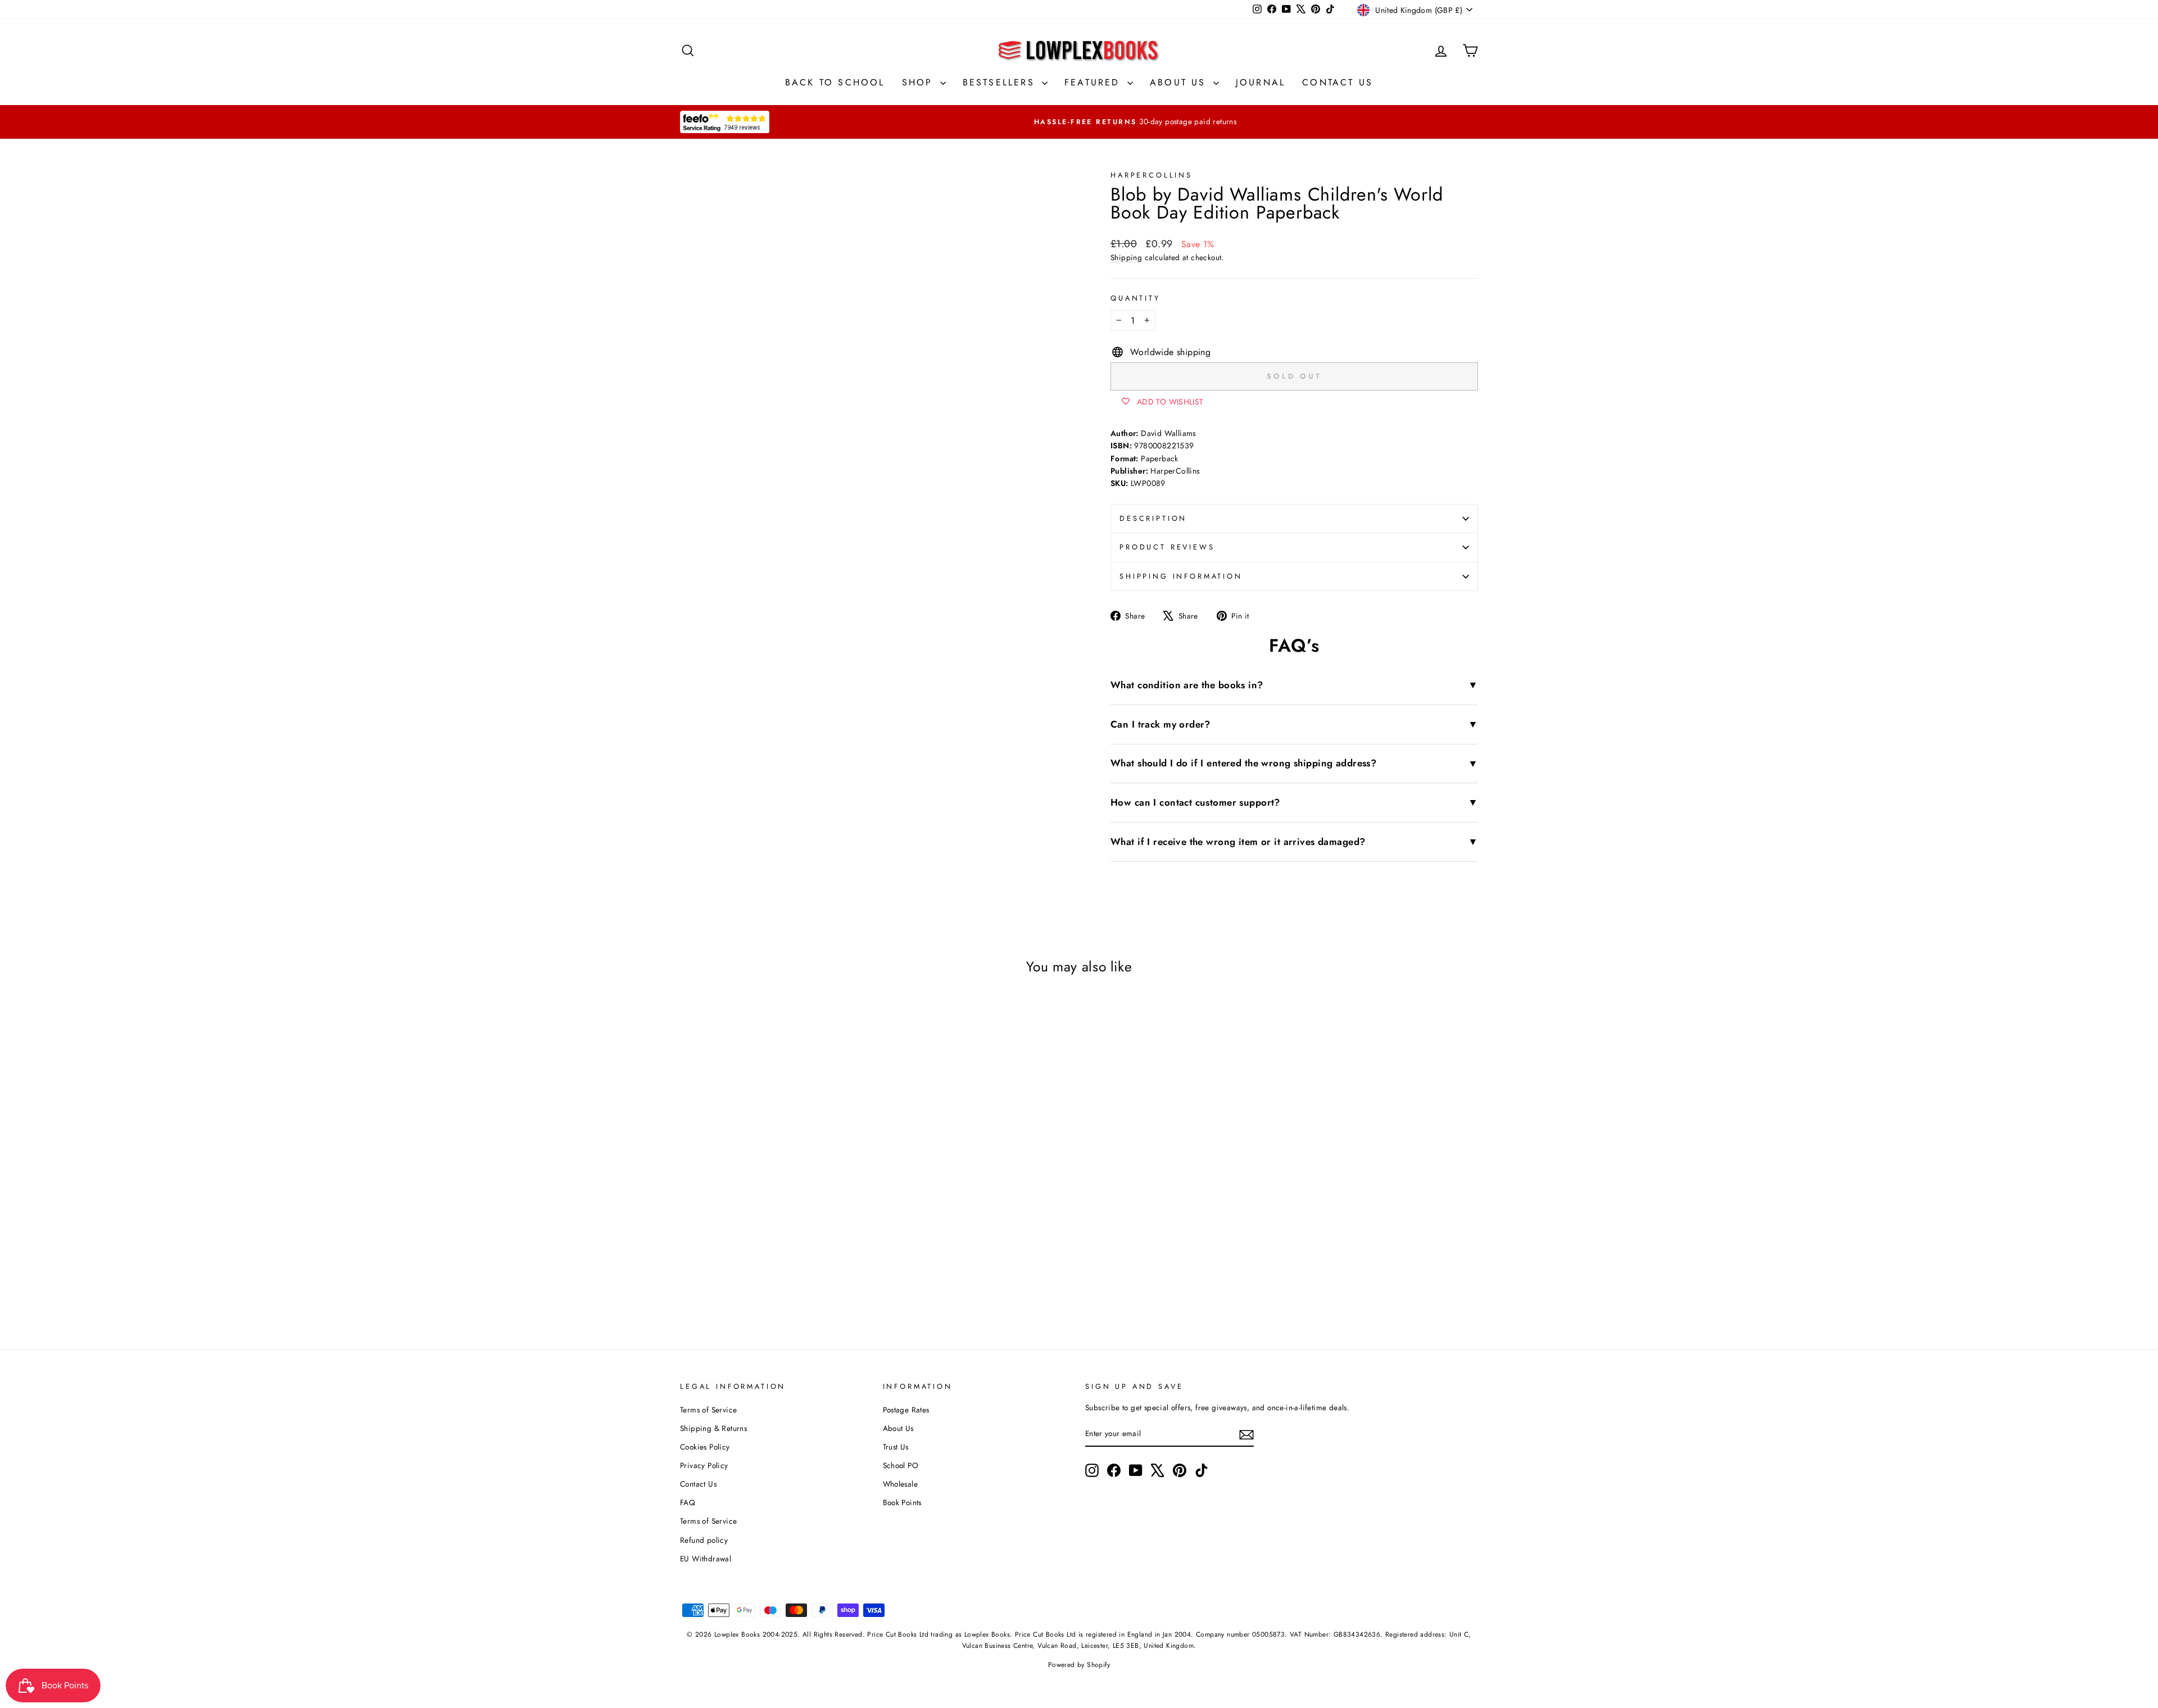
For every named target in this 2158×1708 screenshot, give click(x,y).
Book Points (902, 1502)
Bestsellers (1001, 82)
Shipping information (1181, 576)
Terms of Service (708, 1410)
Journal (1261, 82)
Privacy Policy (704, 1465)
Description (1153, 518)
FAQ (688, 1502)
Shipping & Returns (713, 1428)
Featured (1094, 82)
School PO (901, 1465)
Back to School (835, 82)
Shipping (1126, 257)
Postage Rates (906, 1410)
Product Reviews (1167, 547)
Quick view (775, 1212)
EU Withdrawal (706, 1559)
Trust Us (896, 1447)
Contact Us (1338, 82)
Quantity (1135, 298)
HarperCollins (1151, 175)
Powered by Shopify (1079, 1665)
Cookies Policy (705, 1447)
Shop (920, 82)
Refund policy (704, 1540)
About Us (1180, 82)
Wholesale (901, 1484)
